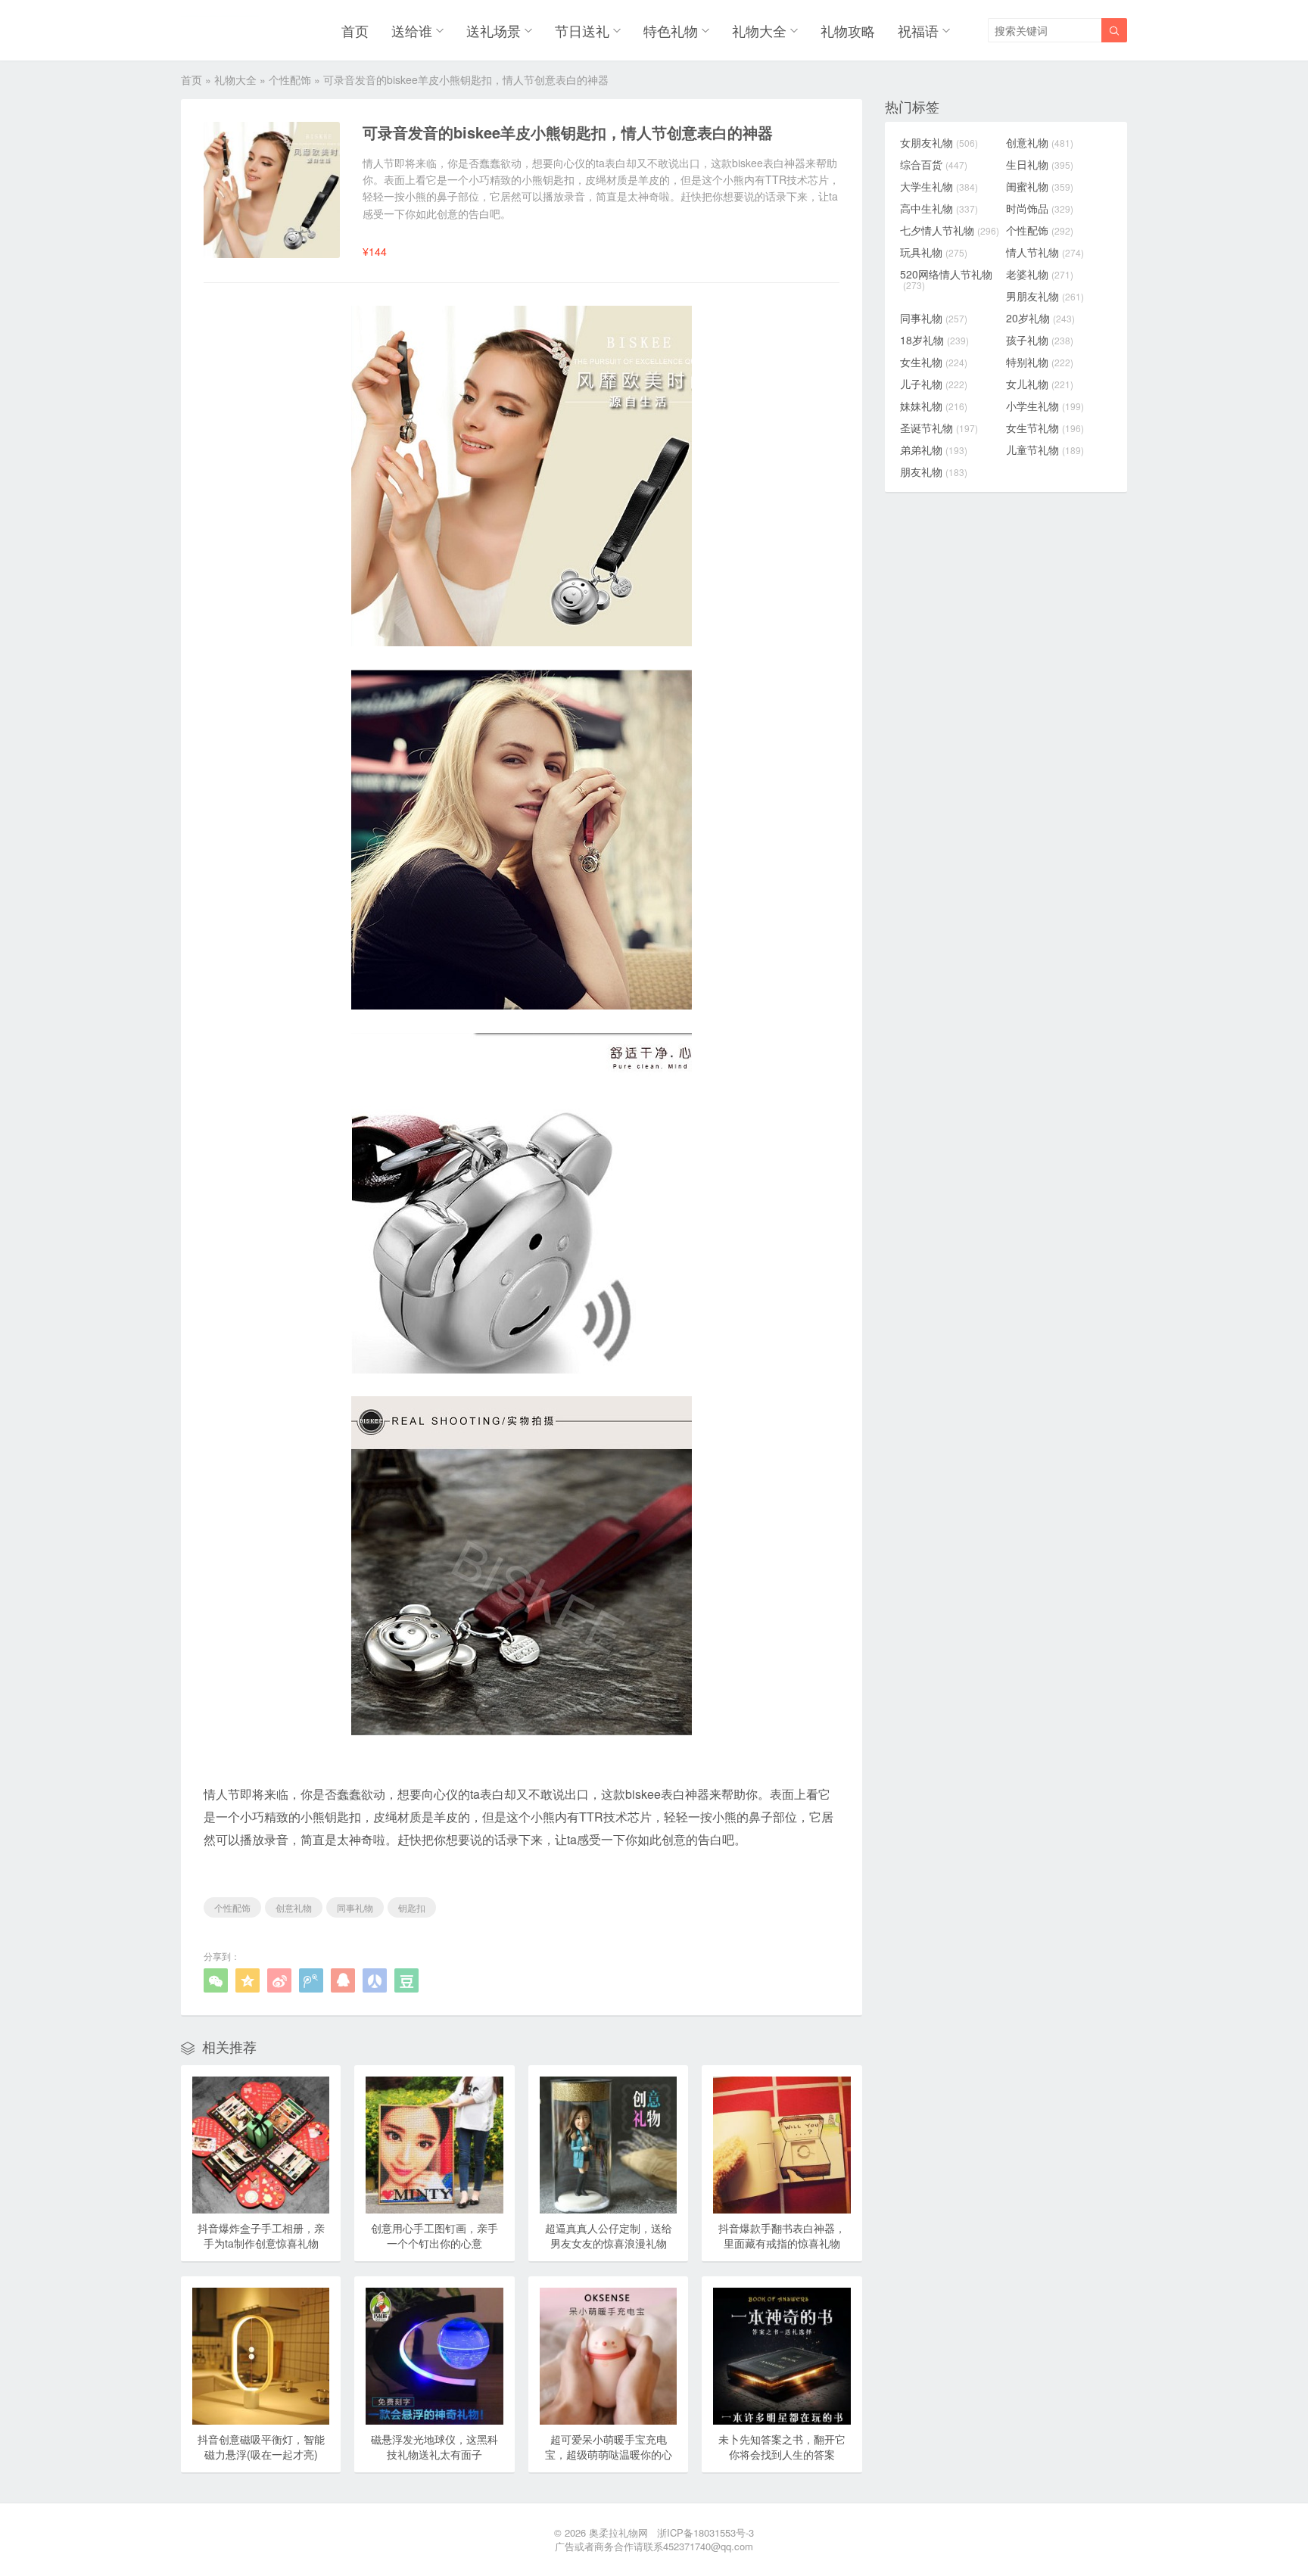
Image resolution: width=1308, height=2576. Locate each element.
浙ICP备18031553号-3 (705, 2532)
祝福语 (918, 30)
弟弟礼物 (934, 450)
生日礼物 (1040, 164)
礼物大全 (759, 30)
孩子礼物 (1040, 340)
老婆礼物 (1040, 274)
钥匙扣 (412, 1907)
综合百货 (934, 164)
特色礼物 (671, 30)
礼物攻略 (848, 30)
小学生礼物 (1045, 406)
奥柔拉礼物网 (618, 2532)
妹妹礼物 (934, 406)
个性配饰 (290, 79)
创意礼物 (294, 1907)
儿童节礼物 (1045, 450)
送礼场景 (494, 30)
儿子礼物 (934, 384)
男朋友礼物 (1045, 296)
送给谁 (412, 30)
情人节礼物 (1045, 252)
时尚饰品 (1040, 208)
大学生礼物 (939, 186)
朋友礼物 (934, 471)
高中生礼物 (939, 208)
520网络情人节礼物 (946, 279)
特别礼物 (1040, 362)
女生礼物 (934, 362)
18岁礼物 (934, 340)
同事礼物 (355, 1907)
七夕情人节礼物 (950, 230)
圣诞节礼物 (939, 428)
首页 (355, 30)
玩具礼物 (934, 252)
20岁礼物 (1040, 318)
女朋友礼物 (939, 142)
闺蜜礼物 (1040, 186)
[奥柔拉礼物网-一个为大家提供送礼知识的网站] (220, 30)
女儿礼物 (1040, 384)
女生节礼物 (1045, 428)
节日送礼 (582, 30)
